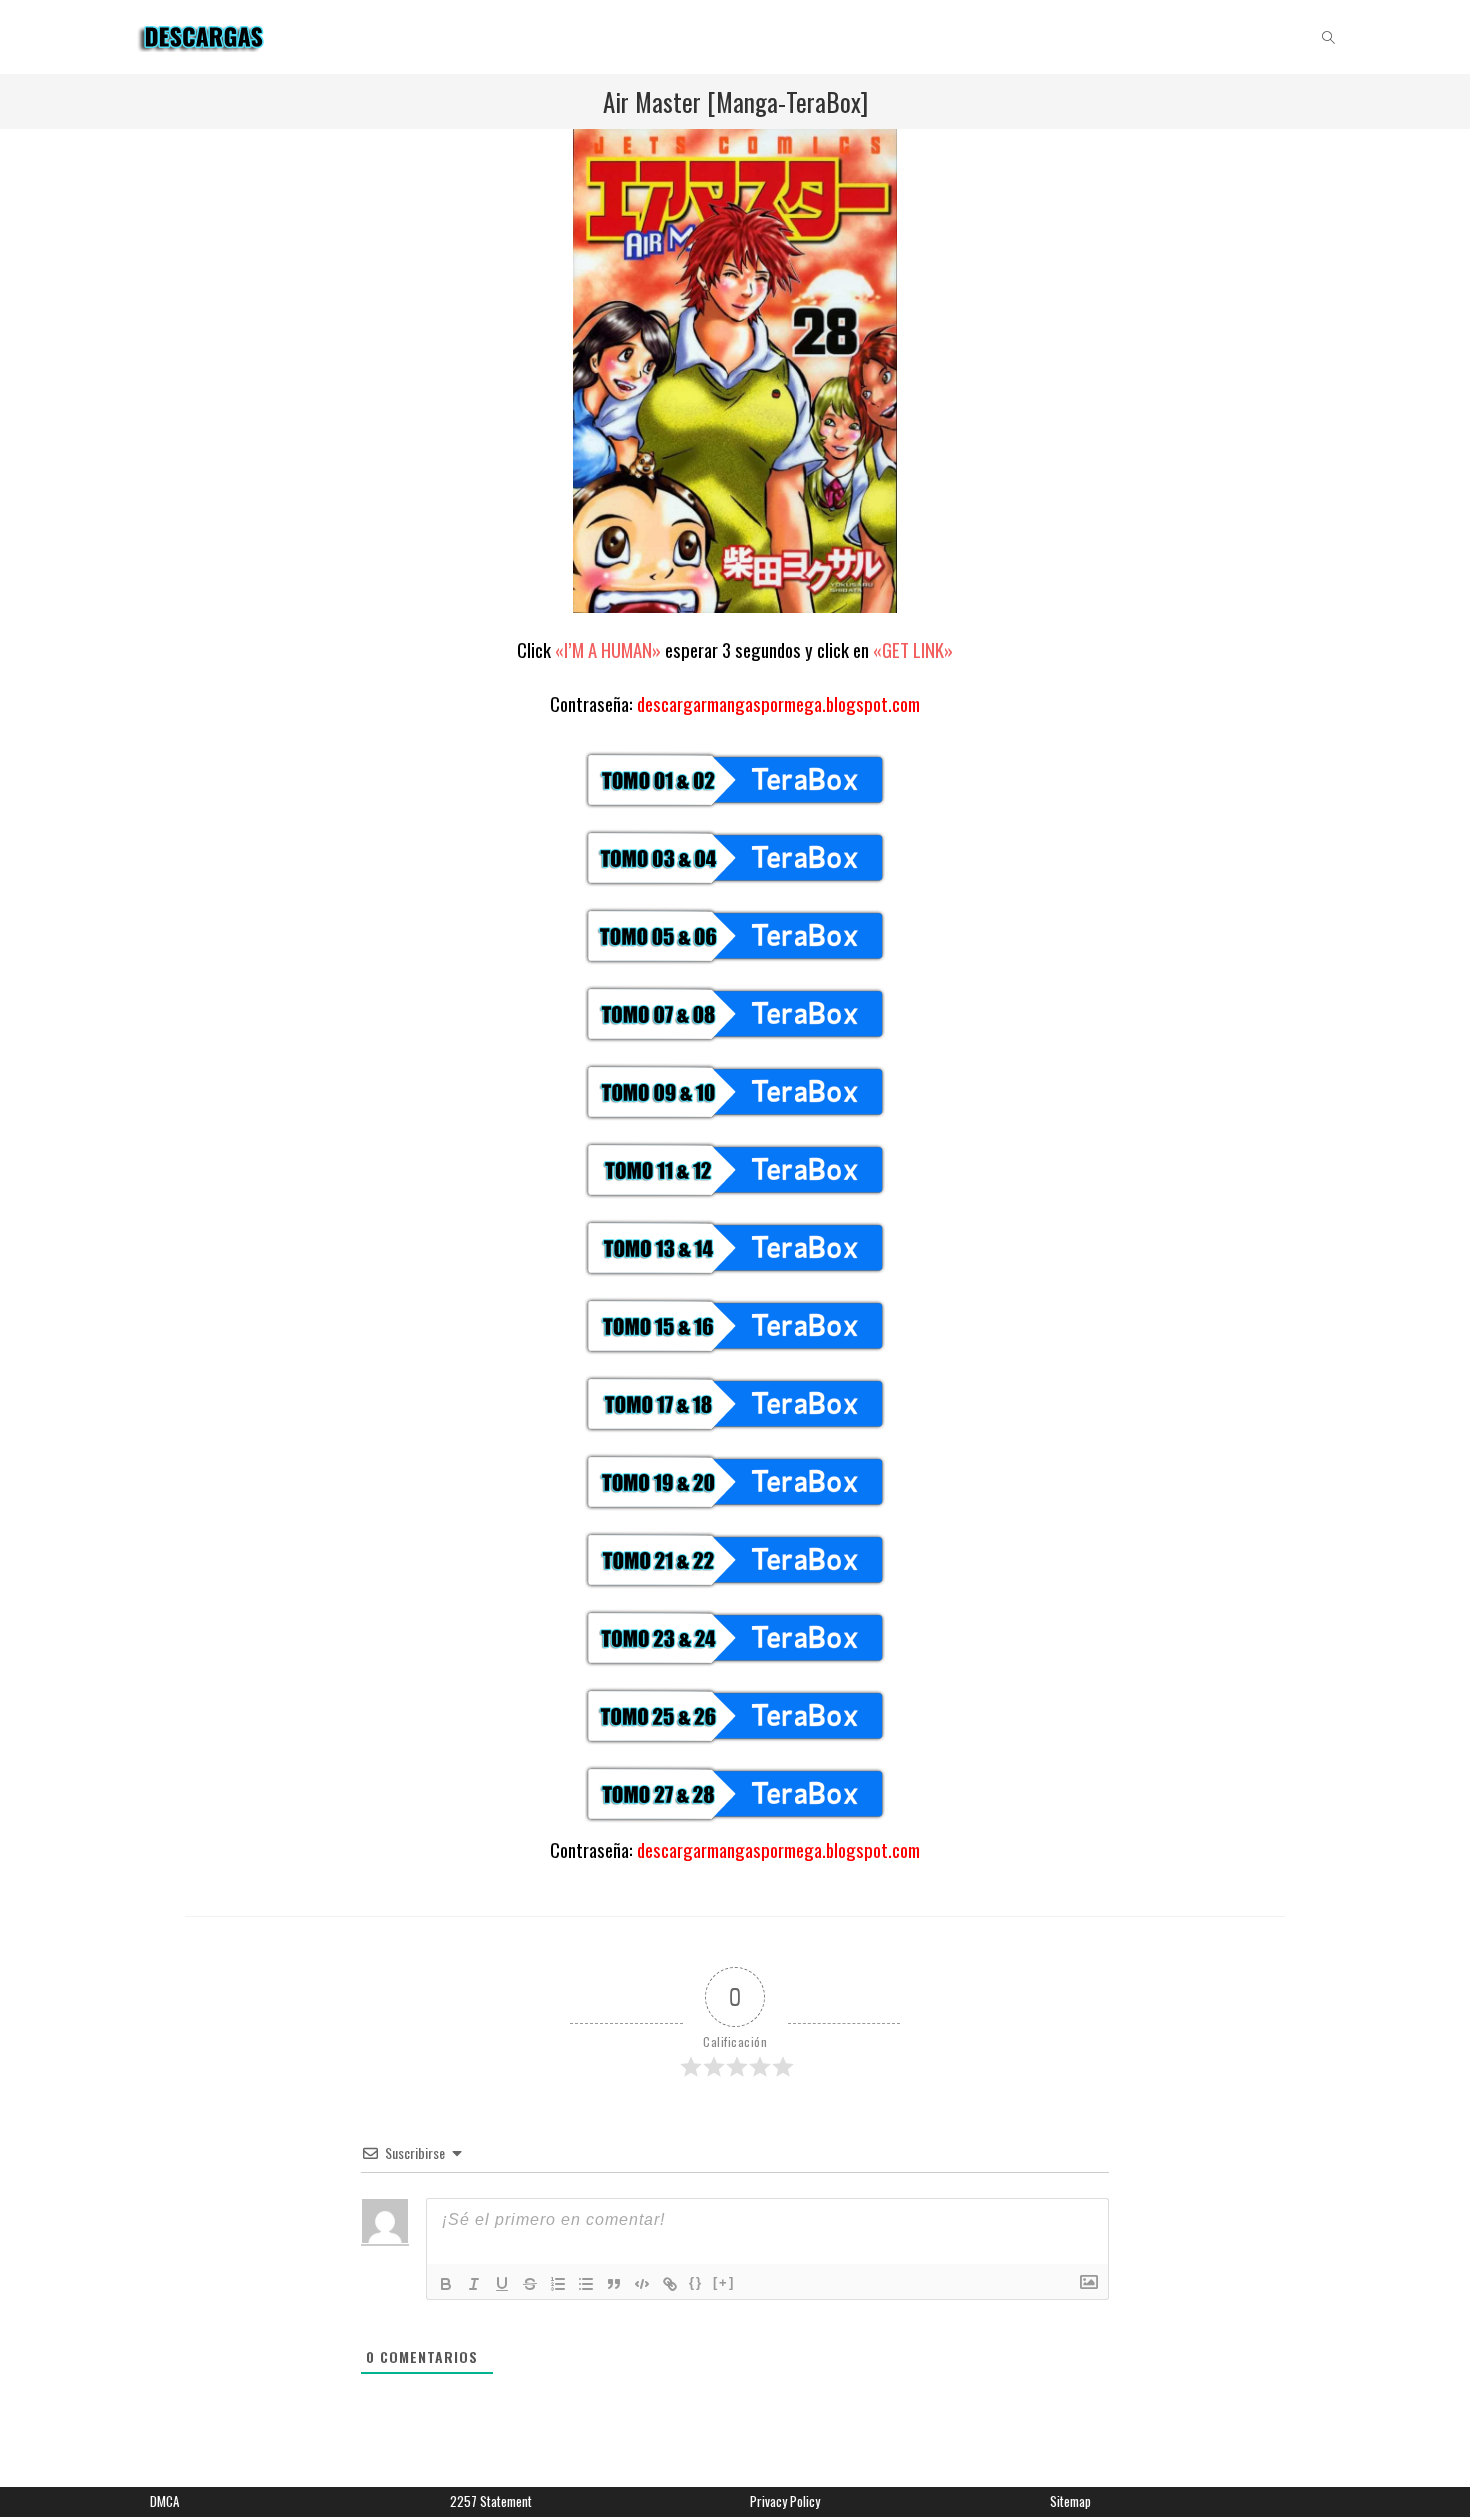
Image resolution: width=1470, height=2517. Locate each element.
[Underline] (502, 2284)
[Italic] (474, 2284)
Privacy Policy (785, 2501)
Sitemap (1070, 2501)
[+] (724, 2282)
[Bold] (446, 2284)
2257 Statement (491, 2501)
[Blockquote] (614, 2284)
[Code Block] (642, 2284)
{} (696, 2282)
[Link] (670, 2284)
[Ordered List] (558, 2284)
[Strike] (530, 2284)
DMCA (164, 2501)
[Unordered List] (586, 2284)
